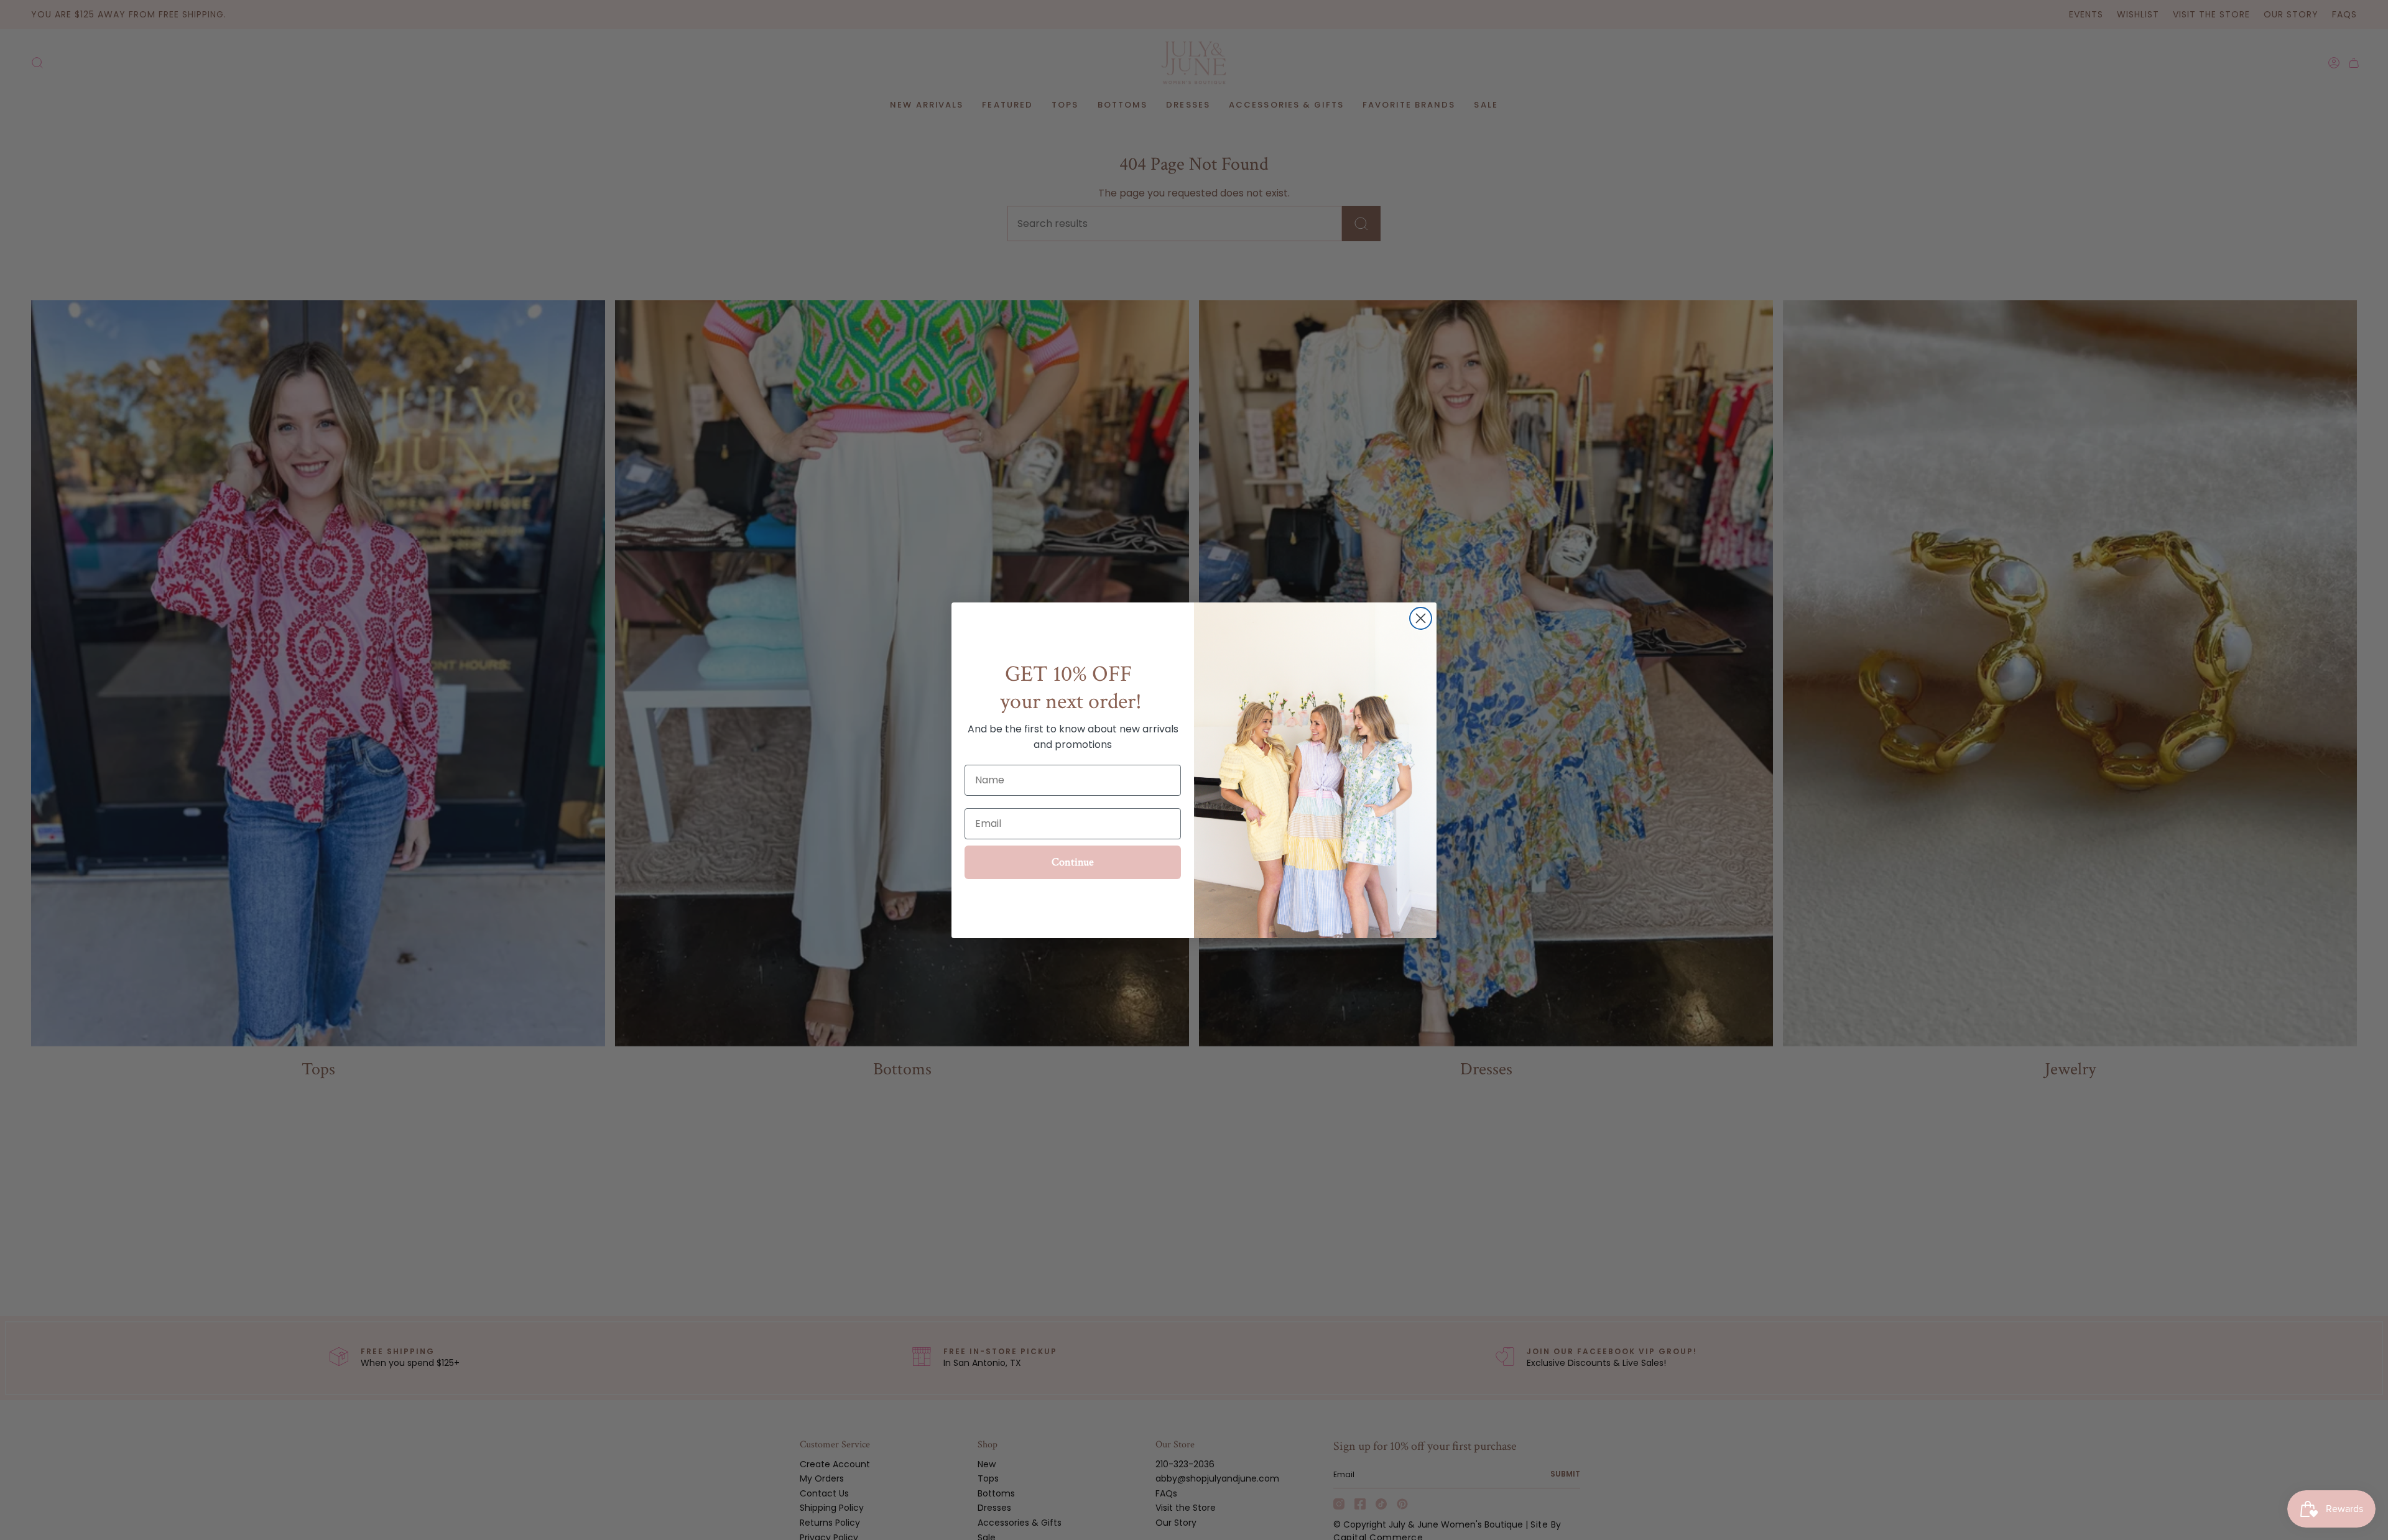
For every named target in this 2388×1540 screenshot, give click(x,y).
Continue (1073, 862)
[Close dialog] (1421, 618)
